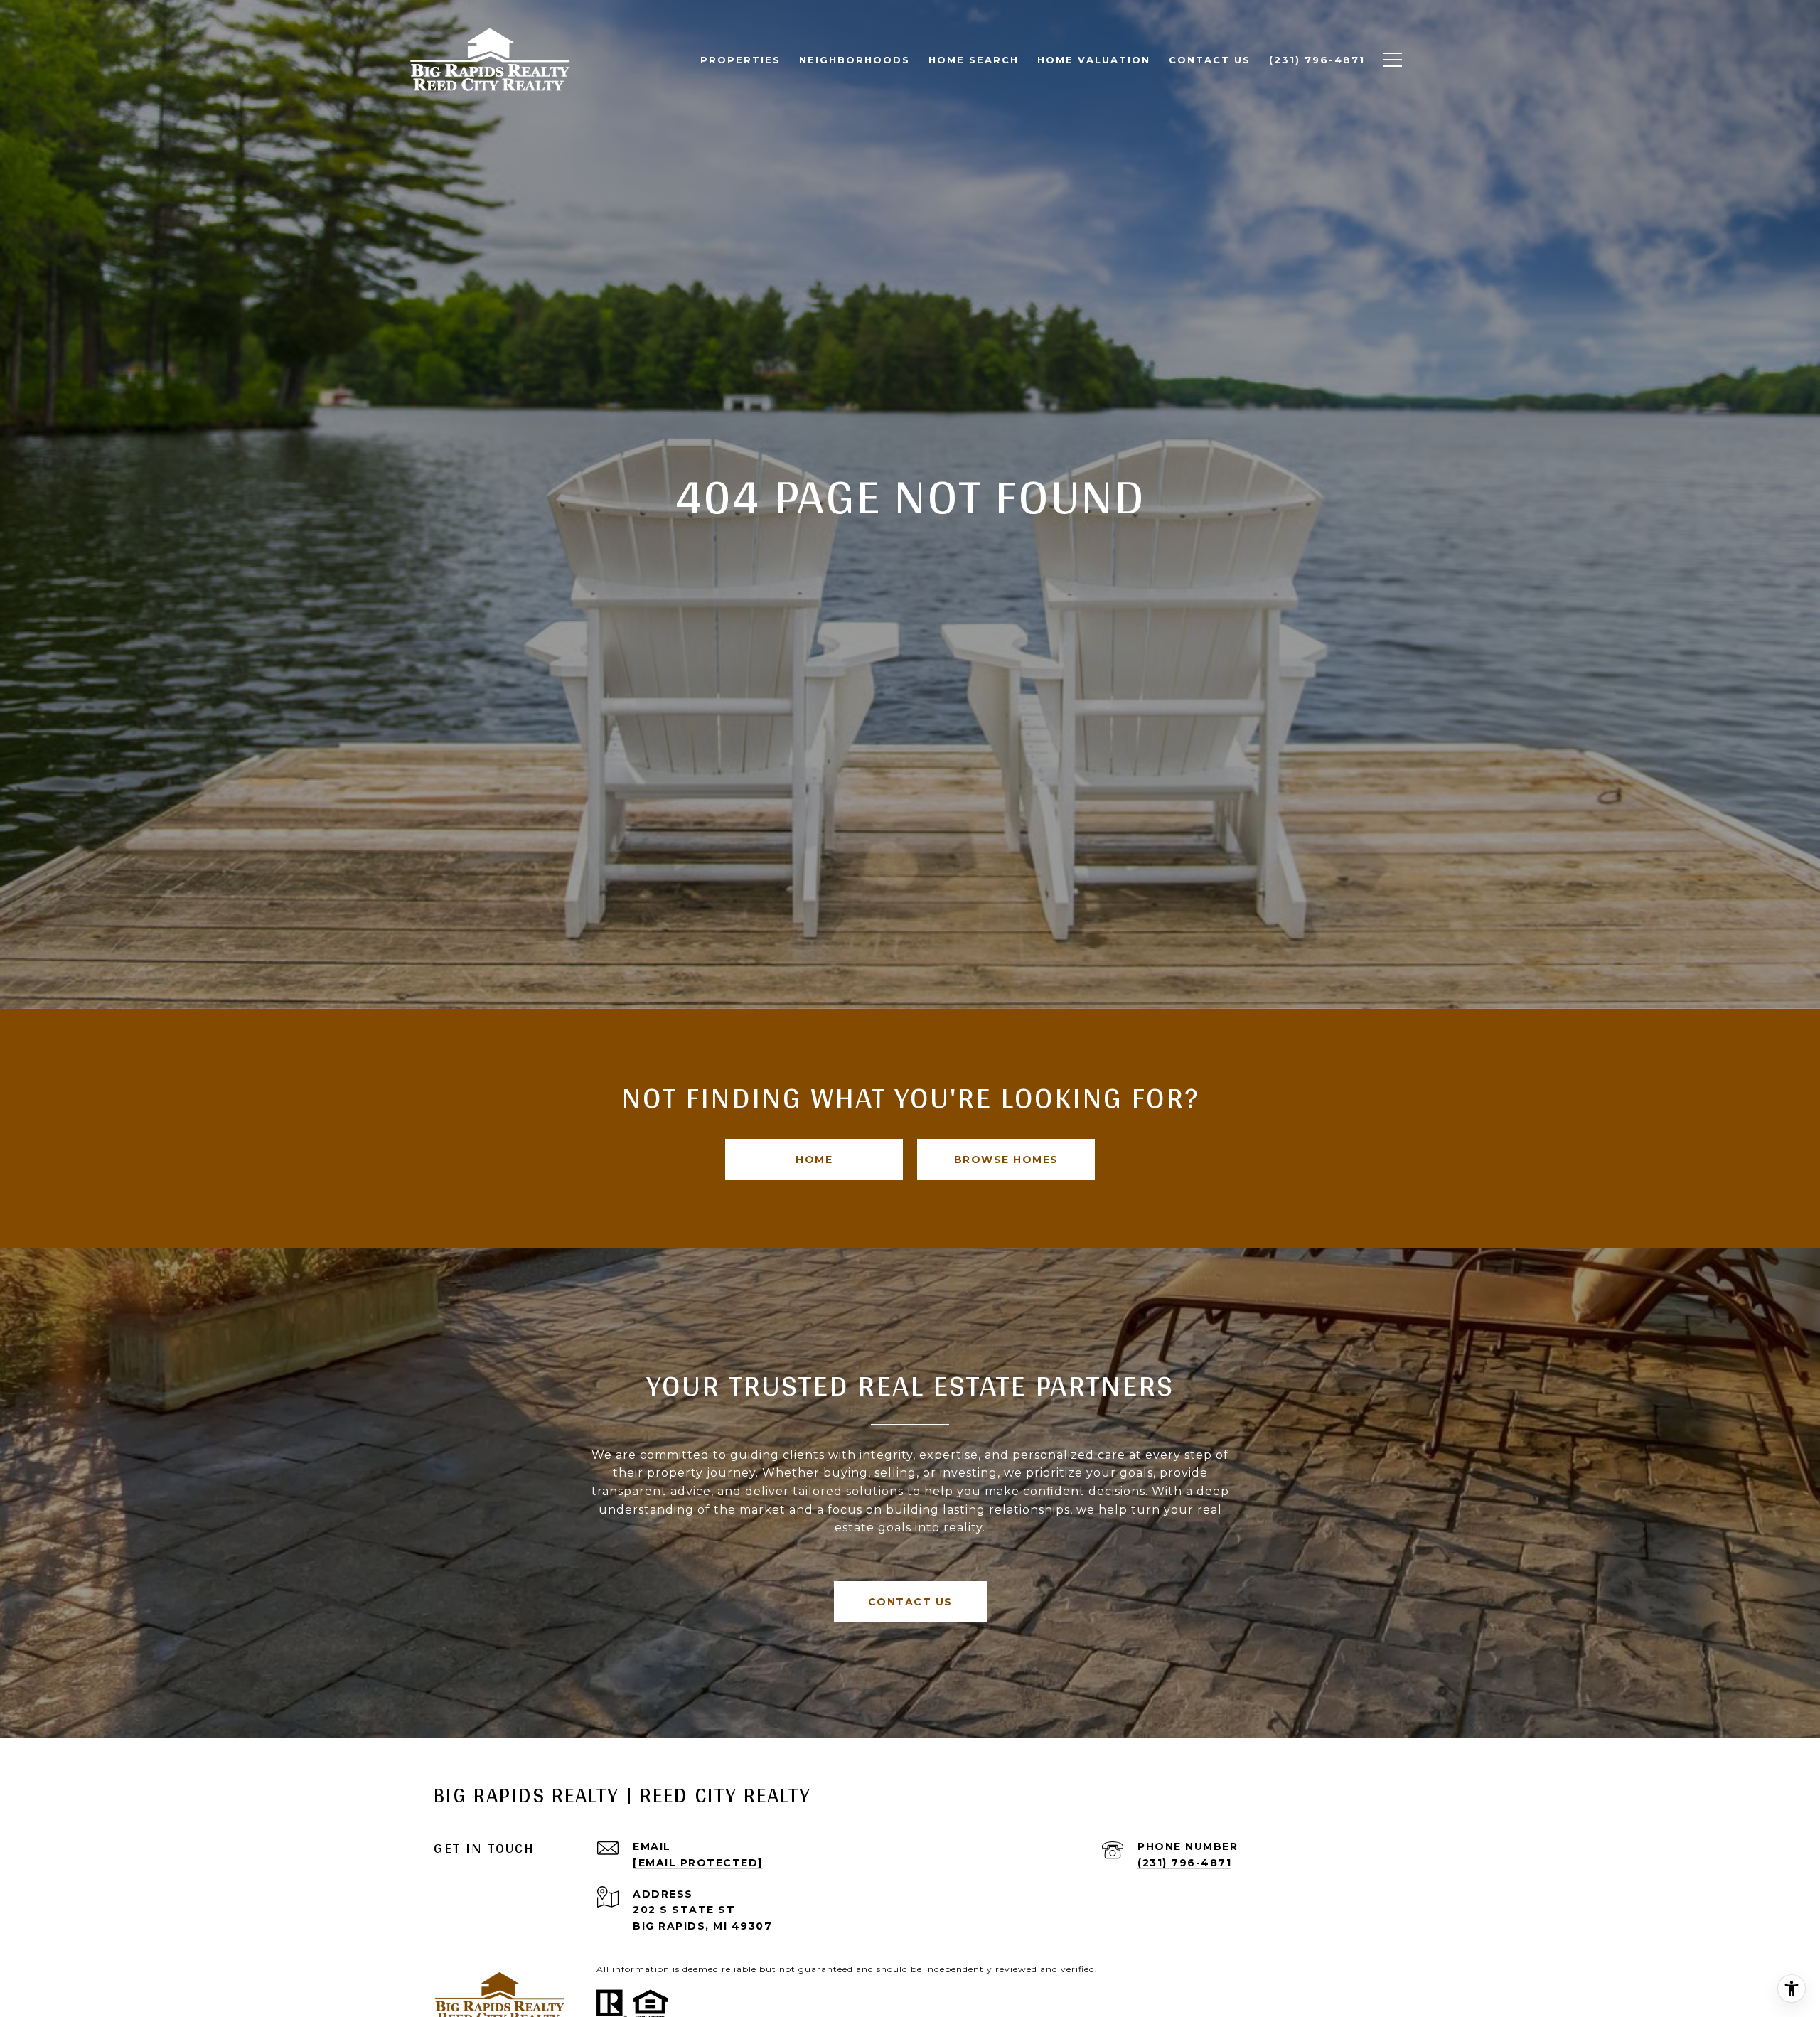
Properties (740, 60)
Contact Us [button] (910, 1602)
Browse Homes (1006, 1160)
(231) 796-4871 (1184, 1863)
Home (814, 1160)
